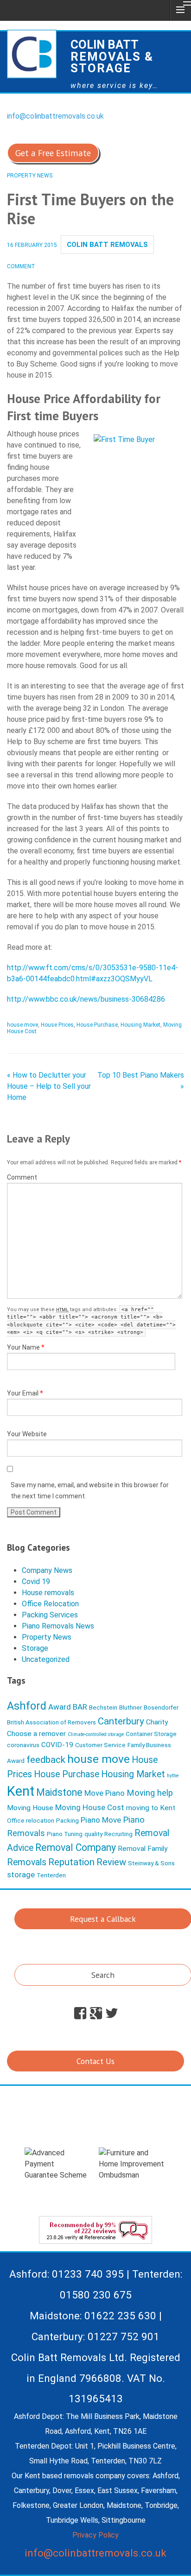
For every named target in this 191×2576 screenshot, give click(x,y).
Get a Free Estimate (53, 153)
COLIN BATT (112, 56)
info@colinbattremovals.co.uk (55, 116)
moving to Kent (151, 1808)
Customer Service (100, 1745)
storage (21, 1875)
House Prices (57, 1025)
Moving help (150, 1793)
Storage (35, 1648)
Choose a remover (36, 1734)
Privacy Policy (95, 2535)
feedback (46, 1760)
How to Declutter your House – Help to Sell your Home (49, 1086)
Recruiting (118, 1834)
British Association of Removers (51, 1722)
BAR (80, 1707)
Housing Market (140, 1025)
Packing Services (50, 1615)
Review (111, 1862)
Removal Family (143, 1849)
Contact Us (95, 2061)
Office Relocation (50, 1604)
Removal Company (76, 1847)
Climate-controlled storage (96, 1734)
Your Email (25, 1393)
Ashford (27, 1706)
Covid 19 (36, 1582)
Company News (47, 1570)
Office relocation (31, 1820)
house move (22, 1025)
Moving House (30, 1808)
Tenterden (51, 1875)
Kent (21, 1791)
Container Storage (151, 1734)
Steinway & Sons (151, 1863)
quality (93, 1834)
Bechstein (103, 1707)
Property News (30, 176)
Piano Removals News (58, 1626)
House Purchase (97, 1025)
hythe (173, 1776)
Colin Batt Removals (107, 245)
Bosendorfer (161, 1707)
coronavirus (23, 1745)
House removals (48, 1593)
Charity (157, 1722)
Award (60, 1707)
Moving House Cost (90, 1807)
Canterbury (121, 1721)
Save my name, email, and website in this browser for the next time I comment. (90, 1490)
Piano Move (101, 1820)
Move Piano (105, 1793)
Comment (22, 1177)
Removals (27, 1862)
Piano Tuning (65, 1834)
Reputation (71, 1862)
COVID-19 (57, 1745)
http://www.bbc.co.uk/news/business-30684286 (86, 999)
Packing (67, 1820)
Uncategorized (46, 1659)
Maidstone (59, 1792)
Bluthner (131, 1707)
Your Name (26, 1347)
